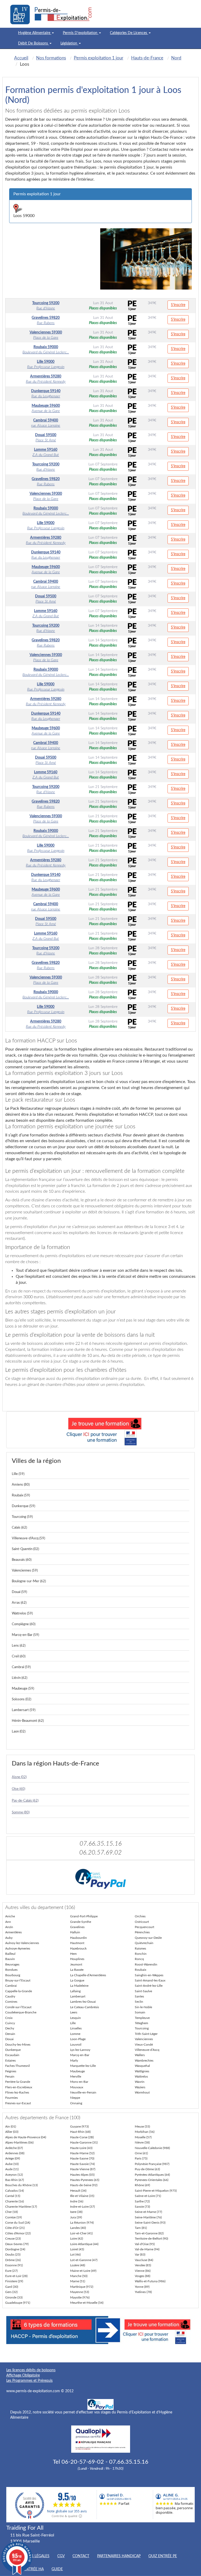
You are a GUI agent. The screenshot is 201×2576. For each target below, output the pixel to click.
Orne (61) (141, 2153)
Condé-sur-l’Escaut (18, 2007)
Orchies (140, 1916)
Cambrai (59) (21, 1667)
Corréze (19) (13, 2217)
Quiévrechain (144, 1943)
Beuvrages (12, 1964)
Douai (9, 2039)
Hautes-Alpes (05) (82, 2175)
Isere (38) (76, 2212)
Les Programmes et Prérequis (29, 2381)
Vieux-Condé (144, 2045)
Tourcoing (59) (22, 1517)
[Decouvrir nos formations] (100, 1430)
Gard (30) (12, 2287)
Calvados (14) (15, 2191)
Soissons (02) (21, 1699)
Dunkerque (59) (23, 1506)
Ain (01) (11, 2127)
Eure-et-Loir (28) (16, 2276)
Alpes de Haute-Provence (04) (26, 2137)
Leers (74, 2012)
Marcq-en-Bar (80, 2055)
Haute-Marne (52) (82, 2153)
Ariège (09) (13, 2158)
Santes (139, 1996)
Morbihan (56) (145, 2132)
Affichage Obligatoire (23, 2375)
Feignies (11, 2071)
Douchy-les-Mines (18, 2045)
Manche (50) (79, 2276)
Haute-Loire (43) (81, 2148)
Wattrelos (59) (22, 1614)
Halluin (75, 1932)
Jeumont (76, 1964)
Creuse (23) (13, 2239)
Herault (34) (78, 2191)
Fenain (10, 2077)
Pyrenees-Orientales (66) (152, 2180)
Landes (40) (78, 2228)
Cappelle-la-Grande (19, 1991)
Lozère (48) (78, 2265)
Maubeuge (77, 2071)
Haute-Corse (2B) (82, 2137)
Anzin (9, 1927)
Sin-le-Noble (143, 2007)
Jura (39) (76, 2217)
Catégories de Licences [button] (129, 33)
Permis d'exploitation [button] (81, 33)
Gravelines (77, 1927)
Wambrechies (144, 2061)
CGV (61, 2556)
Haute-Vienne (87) (83, 2169)
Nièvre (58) (142, 2142)
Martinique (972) (82, 2287)
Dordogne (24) (15, 2249)
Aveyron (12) (14, 2175)
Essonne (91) (14, 2265)
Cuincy (10, 2023)
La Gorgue (77, 1980)
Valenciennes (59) (25, 1571)
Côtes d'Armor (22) (18, 2233)
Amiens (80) (21, 1485)
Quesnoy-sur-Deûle (148, 1938)
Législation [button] (69, 43)
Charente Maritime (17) (21, 2207)
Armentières (13, 1932)
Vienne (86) (143, 2271)
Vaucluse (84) (144, 2260)
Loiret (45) (77, 2249)
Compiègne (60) (24, 1624)
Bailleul (10, 1954)
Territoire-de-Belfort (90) (151, 2239)
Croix (9, 2018)
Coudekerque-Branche (21, 2012)
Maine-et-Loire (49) (83, 2271)
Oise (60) (18, 1789)
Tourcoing (142, 2028)
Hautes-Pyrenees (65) (85, 2180)
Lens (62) (19, 1646)
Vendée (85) (143, 2265)
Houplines (77, 1959)
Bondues (11, 1970)
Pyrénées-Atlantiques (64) (152, 2175)
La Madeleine (79, 1986)
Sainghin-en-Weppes (149, 1975)
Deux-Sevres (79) (17, 2244)
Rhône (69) (142, 2185)
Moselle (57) (143, 2137)
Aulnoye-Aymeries (18, 1948)
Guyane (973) (79, 2127)
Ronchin (141, 1954)
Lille (73, 2023)
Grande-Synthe (81, 1922)
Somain (140, 2012)
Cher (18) (12, 2212)
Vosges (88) (143, 2276)
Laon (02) (19, 1732)
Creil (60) (19, 1656)
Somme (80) (21, 1812)
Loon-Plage (78, 2039)
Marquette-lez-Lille (83, 2066)
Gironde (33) (14, 2297)
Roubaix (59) (21, 1495)
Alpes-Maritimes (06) (19, 2142)
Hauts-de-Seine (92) (84, 2185)
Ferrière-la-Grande (18, 2082)
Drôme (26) (13, 2260)
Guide (57, 2569)
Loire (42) (77, 2239)
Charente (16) (15, 2201)
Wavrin (140, 2082)
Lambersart (78, 1996)
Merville (76, 2077)
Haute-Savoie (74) (82, 2164)
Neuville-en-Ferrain (83, 2092)
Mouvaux (77, 2087)
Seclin (139, 2002)
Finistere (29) (14, 2281)
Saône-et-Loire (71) (148, 2196)
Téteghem (141, 2023)
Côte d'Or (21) (15, 2228)
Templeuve (142, 2018)
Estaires (10, 2061)
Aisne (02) (19, 1777)
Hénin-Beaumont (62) (28, 1721)
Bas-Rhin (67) (15, 2180)
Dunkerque (13, 2050)
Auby (9, 1938)
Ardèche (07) (14, 2148)
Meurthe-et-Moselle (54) (87, 2303)
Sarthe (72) (142, 2201)
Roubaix (141, 1970)
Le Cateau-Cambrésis (85, 2007)
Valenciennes (144, 2039)
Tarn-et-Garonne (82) (149, 2233)
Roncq (139, 1959)
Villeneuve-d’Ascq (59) (28, 1538)
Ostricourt (142, 1922)
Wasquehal (142, 2066)
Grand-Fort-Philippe (84, 1916)
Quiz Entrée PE (163, 2556)
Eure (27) (11, 2271)
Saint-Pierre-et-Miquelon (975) (156, 2191)
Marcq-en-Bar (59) (25, 1635)
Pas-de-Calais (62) (25, 1801)
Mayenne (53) (80, 2292)
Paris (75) (141, 2158)
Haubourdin (79, 1938)
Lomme (75, 2034)
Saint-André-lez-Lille (149, 1986)
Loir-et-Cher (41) (81, 2233)
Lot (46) (75, 2255)
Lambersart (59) (24, 1710)
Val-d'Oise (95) (145, 2244)
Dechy (10, 2028)
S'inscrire (178, 305)
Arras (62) (19, 1603)
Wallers (140, 2055)
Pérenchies (142, 1932)
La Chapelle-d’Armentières (88, 1975)
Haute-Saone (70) (82, 2158)
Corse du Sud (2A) (18, 2223)
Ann (8, 1922)
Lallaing (75, 1991)
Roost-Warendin (146, 1964)
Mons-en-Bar (79, 2082)
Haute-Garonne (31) (84, 2142)
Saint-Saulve (143, 1991)
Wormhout (142, 2092)
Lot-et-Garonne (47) (84, 2260)
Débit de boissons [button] (33, 43)
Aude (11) (12, 2169)
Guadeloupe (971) (18, 2303)
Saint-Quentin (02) (25, 1549)
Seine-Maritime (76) (148, 2217)
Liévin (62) (19, 1678)
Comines (11, 2002)
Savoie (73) (142, 2207)
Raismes (140, 1948)
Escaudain (12, 2055)
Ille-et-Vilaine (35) (82, 2196)
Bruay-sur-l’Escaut (18, 1980)
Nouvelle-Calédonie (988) (152, 2148)
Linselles (76, 2028)
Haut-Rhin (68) (80, 2132)
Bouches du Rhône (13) (21, 2185)
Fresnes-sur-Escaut (18, 2103)
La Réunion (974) (82, 2223)
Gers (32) (11, 2292)
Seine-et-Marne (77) (148, 2212)
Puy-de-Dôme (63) (147, 2169)
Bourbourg (13, 1975)
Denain (10, 2034)
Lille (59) (18, 1474)
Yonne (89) (142, 2287)
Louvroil (76, 2045)
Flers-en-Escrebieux (19, 2087)
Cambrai (11, 1986)
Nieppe (75, 2098)
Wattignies (142, 2071)
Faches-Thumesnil (18, 2066)
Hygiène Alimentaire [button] (35, 33)
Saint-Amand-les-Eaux (150, 1980)
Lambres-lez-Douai (83, 2002)
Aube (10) (12, 2164)
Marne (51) (78, 2281)
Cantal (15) (13, 2196)
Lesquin (76, 2018)
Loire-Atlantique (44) (84, 2244)
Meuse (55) (142, 2127)
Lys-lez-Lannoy (80, 2050)
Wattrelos (141, 2077)
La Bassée (77, 1970)
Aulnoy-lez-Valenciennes (22, 1943)
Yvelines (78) (143, 2292)
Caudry (10, 1996)
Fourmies (12, 2098)
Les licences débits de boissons (31, 2370)
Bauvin (10, 1959)
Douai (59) (19, 1592)
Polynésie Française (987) (152, 2164)
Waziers (140, 2087)
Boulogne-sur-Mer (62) (29, 1581)
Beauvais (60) (22, 1560)
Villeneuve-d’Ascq (147, 2050)
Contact (81, 2556)
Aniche (10, 1916)
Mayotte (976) (80, 2297)
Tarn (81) (141, 2228)
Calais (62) (19, 1528)
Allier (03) (12, 2132)
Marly (74, 2061)
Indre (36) (77, 2201)
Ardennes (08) (15, 2153)
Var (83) (140, 2255)
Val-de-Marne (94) (147, 2249)
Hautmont (77, 1943)
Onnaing (76, 2103)
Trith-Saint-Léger (146, 2034)
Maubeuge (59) (23, 1689)
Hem (73, 1954)
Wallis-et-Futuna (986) (150, 2281)
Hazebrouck (78, 1948)
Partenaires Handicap (119, 2556)
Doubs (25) (13, 2255)
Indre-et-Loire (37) (82, 2207)
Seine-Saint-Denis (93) (150, 2223)
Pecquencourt (144, 1927)
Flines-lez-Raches (17, 2092)
